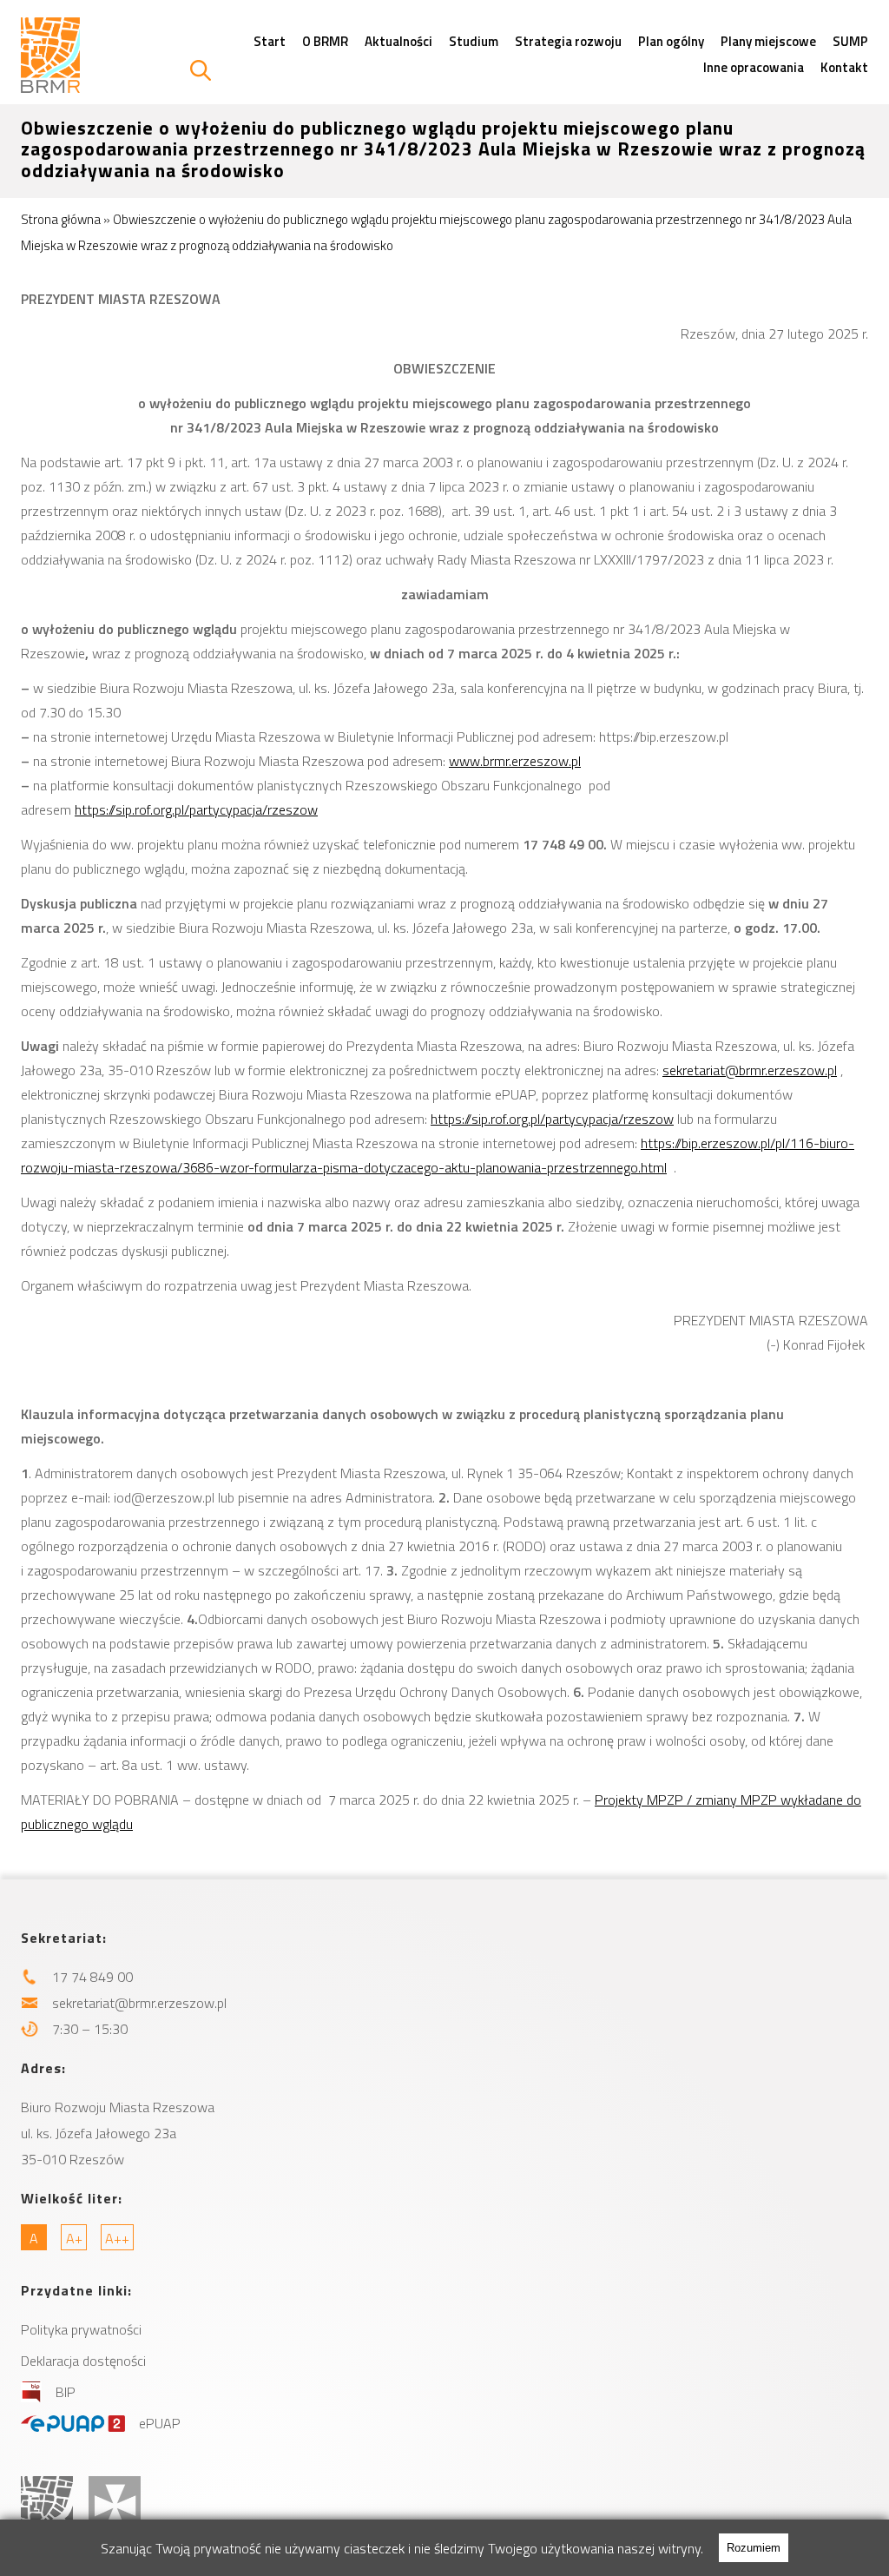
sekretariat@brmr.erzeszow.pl (750, 1070)
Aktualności (398, 41)
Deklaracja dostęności (83, 2361)
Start (270, 41)
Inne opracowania (754, 67)
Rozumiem (754, 2548)
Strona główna (61, 219)
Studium (474, 41)
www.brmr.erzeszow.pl (515, 761)
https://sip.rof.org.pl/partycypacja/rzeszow (196, 809)
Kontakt (844, 67)
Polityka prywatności (81, 2329)
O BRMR (325, 41)
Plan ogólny (671, 41)
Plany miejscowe (768, 41)
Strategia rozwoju (568, 41)
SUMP (850, 41)
